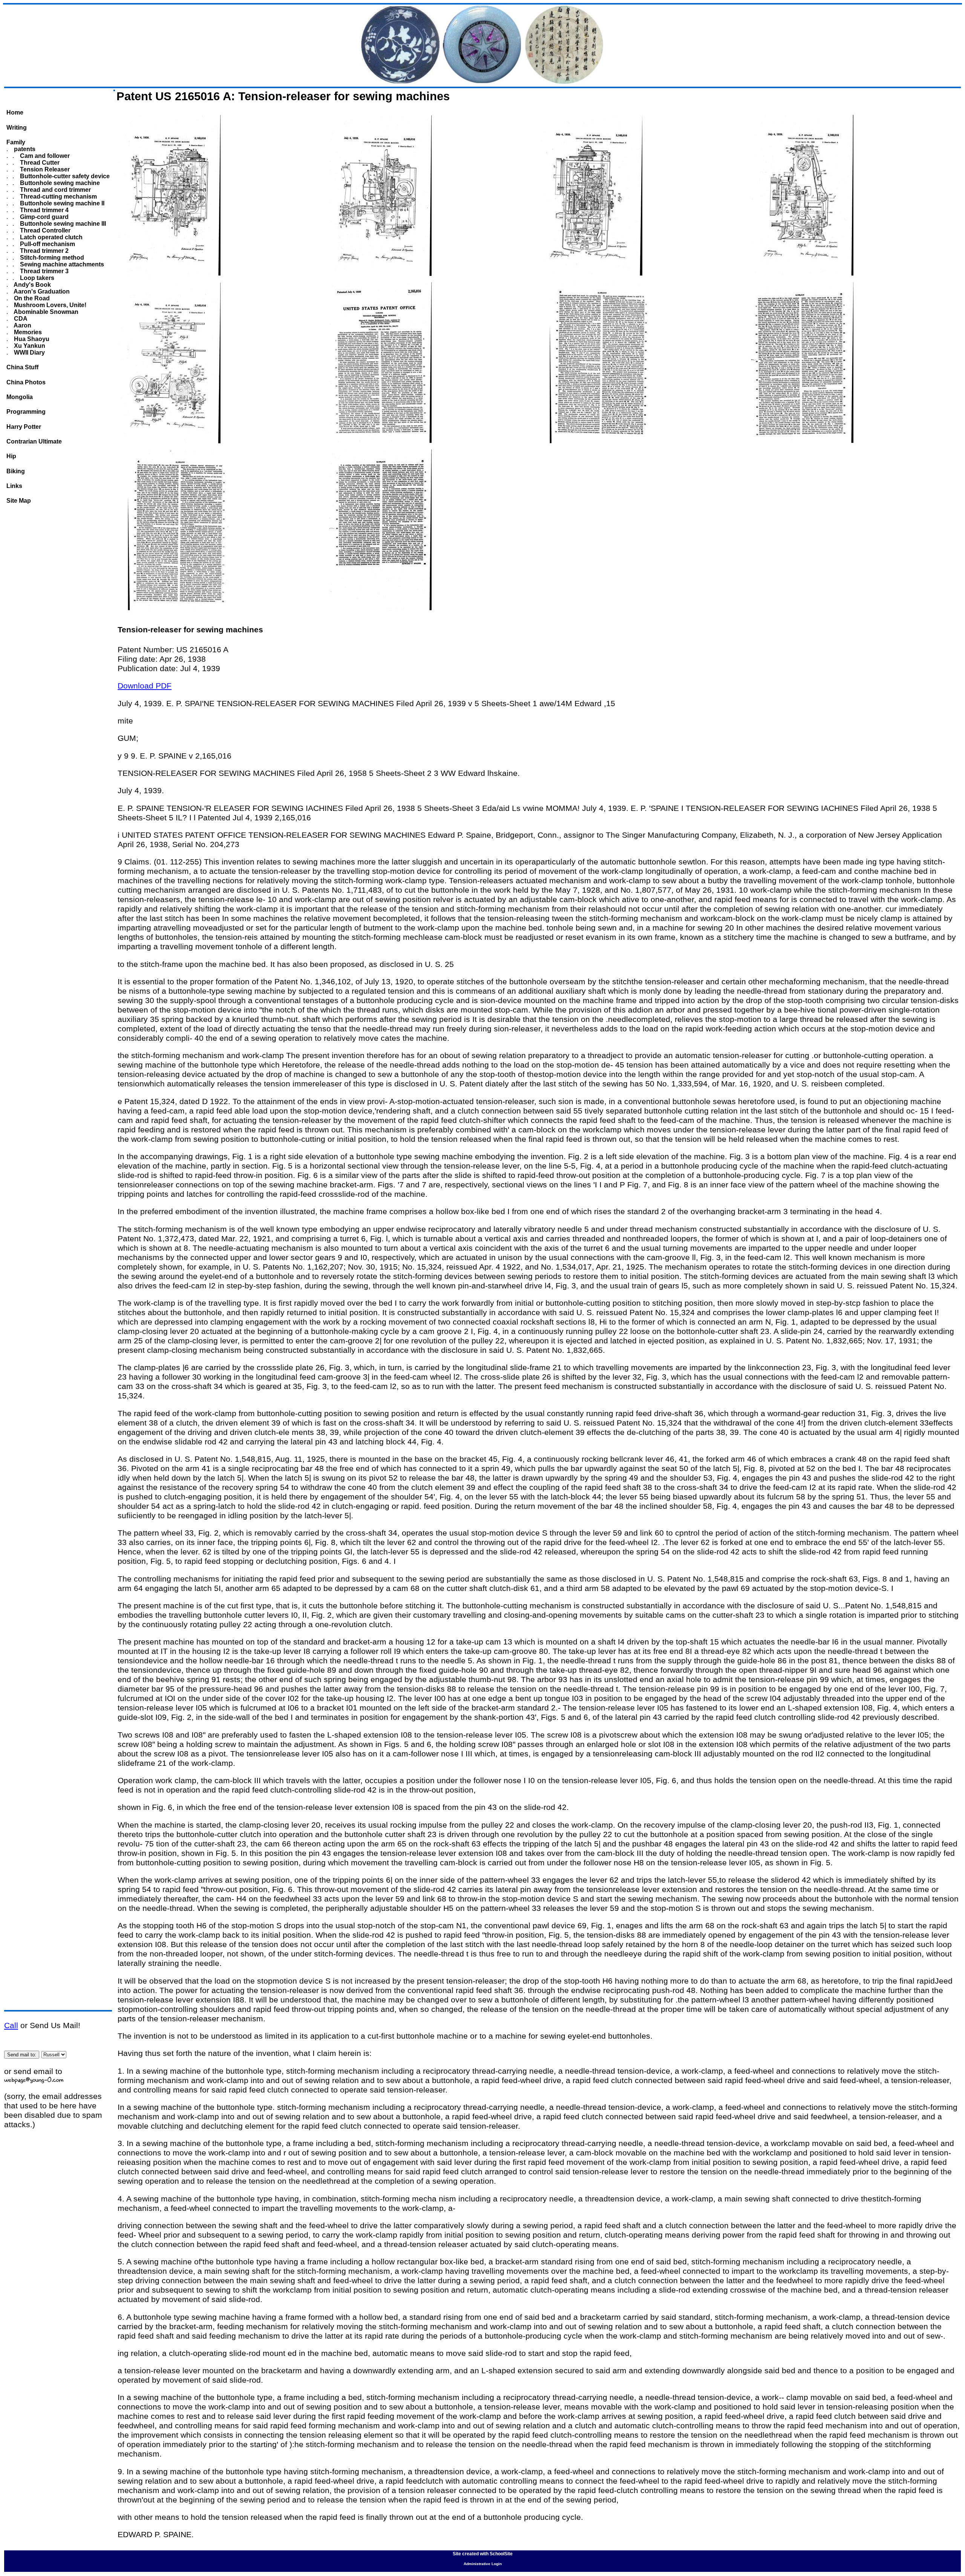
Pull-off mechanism (47, 244)
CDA (20, 319)
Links (14, 486)
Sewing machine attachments (61, 264)
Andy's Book (32, 285)
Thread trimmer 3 (44, 271)
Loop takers (36, 278)
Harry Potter (24, 427)
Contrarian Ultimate (34, 441)
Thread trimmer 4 (44, 210)
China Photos (26, 382)
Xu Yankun (29, 346)
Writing (17, 128)
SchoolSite (501, 2554)
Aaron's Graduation (41, 291)
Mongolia (20, 397)
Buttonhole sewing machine (59, 183)
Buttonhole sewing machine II (61, 203)
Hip (11, 456)
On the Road (31, 298)
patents (24, 149)
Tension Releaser (44, 169)
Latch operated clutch (51, 237)
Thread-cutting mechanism (58, 197)
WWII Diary (29, 353)
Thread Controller (44, 230)
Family (16, 142)
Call (11, 2025)
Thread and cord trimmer (55, 190)
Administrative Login (483, 2564)
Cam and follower (44, 156)
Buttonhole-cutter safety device (64, 176)
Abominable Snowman (45, 312)
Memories (27, 332)
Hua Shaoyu (31, 339)
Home (15, 112)
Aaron (22, 325)
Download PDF (145, 686)
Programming (26, 412)
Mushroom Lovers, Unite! (49, 305)
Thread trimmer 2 (44, 251)
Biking (16, 471)
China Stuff (22, 367)
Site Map (19, 501)
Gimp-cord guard (44, 217)
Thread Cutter (39, 163)
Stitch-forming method (51, 258)
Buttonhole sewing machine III (62, 224)
